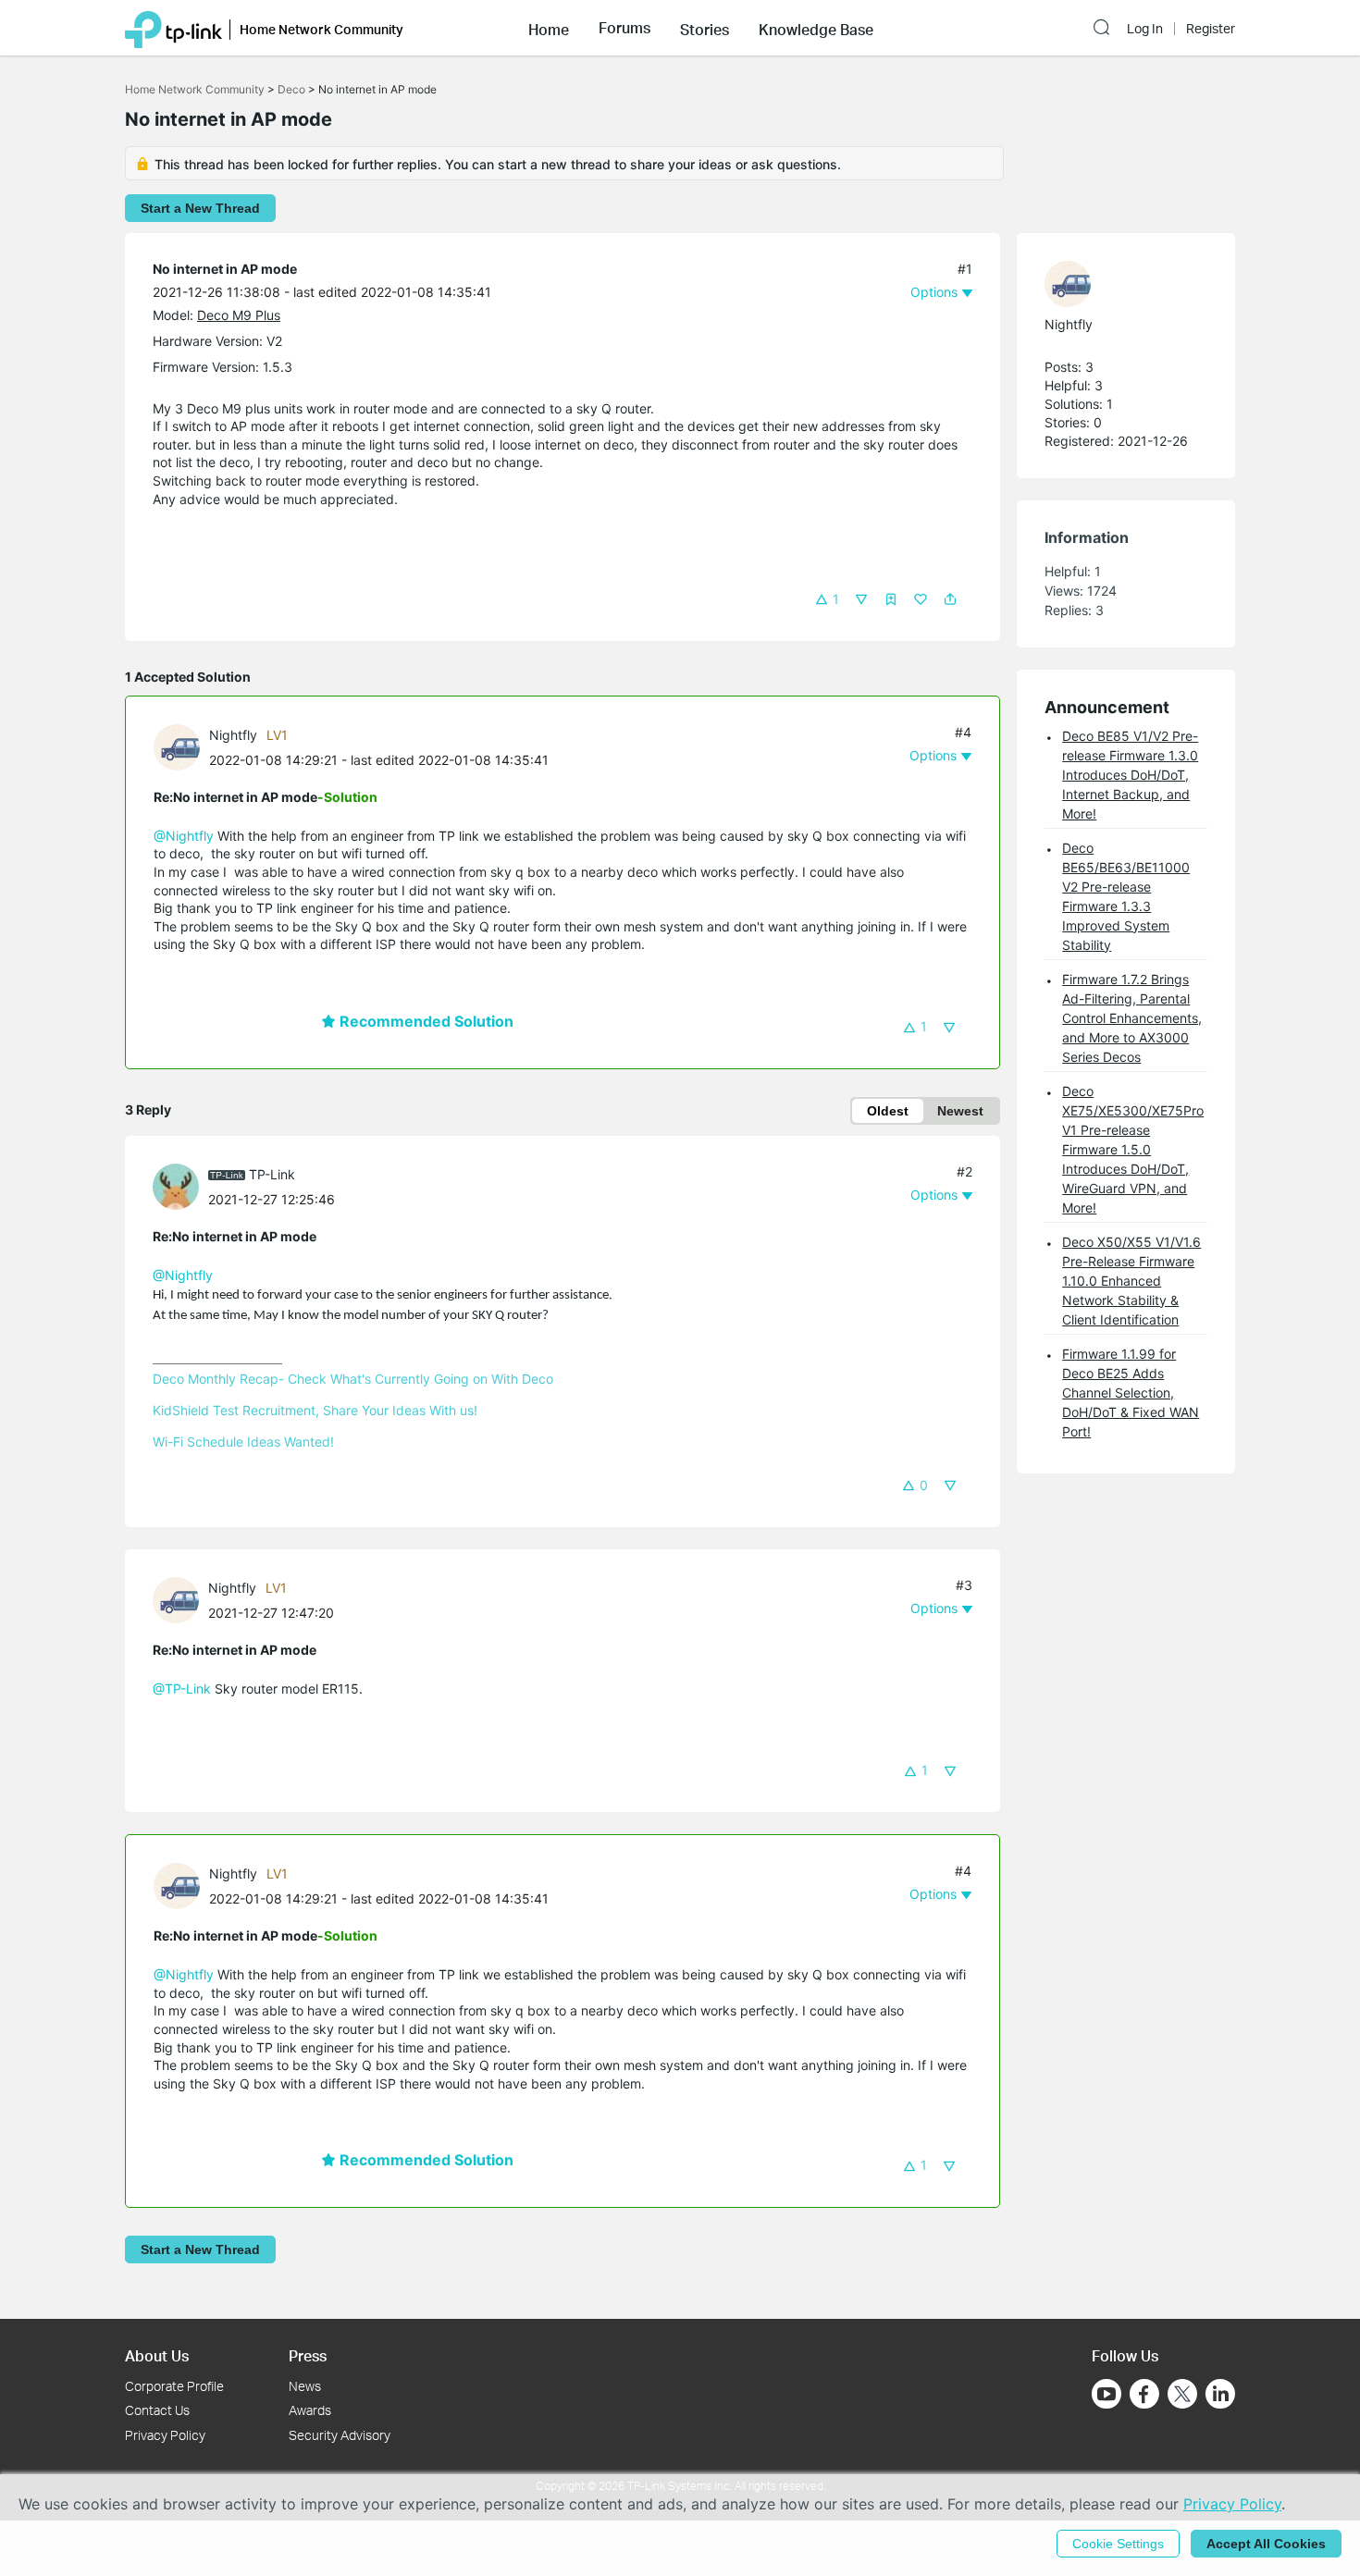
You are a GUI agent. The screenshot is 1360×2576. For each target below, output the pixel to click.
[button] (549, 28)
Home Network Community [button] (321, 29)
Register (1211, 29)
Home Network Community (195, 89)
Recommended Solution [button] (425, 1021)
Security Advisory (340, 2435)
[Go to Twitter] (1182, 2396)
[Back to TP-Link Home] (173, 28)
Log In (1145, 29)
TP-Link (272, 1174)
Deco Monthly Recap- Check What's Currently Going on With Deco (353, 1379)
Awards (310, 2410)
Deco (291, 89)
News (305, 2386)
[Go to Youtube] (1107, 2394)
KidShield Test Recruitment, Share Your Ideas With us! (315, 1410)
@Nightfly (184, 836)
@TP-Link (182, 1689)
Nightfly (233, 735)
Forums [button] (624, 28)
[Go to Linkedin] (1220, 2394)
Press (308, 2355)
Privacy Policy (165, 2435)
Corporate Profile (174, 2386)
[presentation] (177, 747)
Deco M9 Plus (239, 315)
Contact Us (157, 2410)
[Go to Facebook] (1144, 2394)
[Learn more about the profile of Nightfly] (181, 746)
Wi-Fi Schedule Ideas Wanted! (243, 1442)
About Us (157, 2355)
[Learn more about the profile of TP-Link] (180, 1185)
